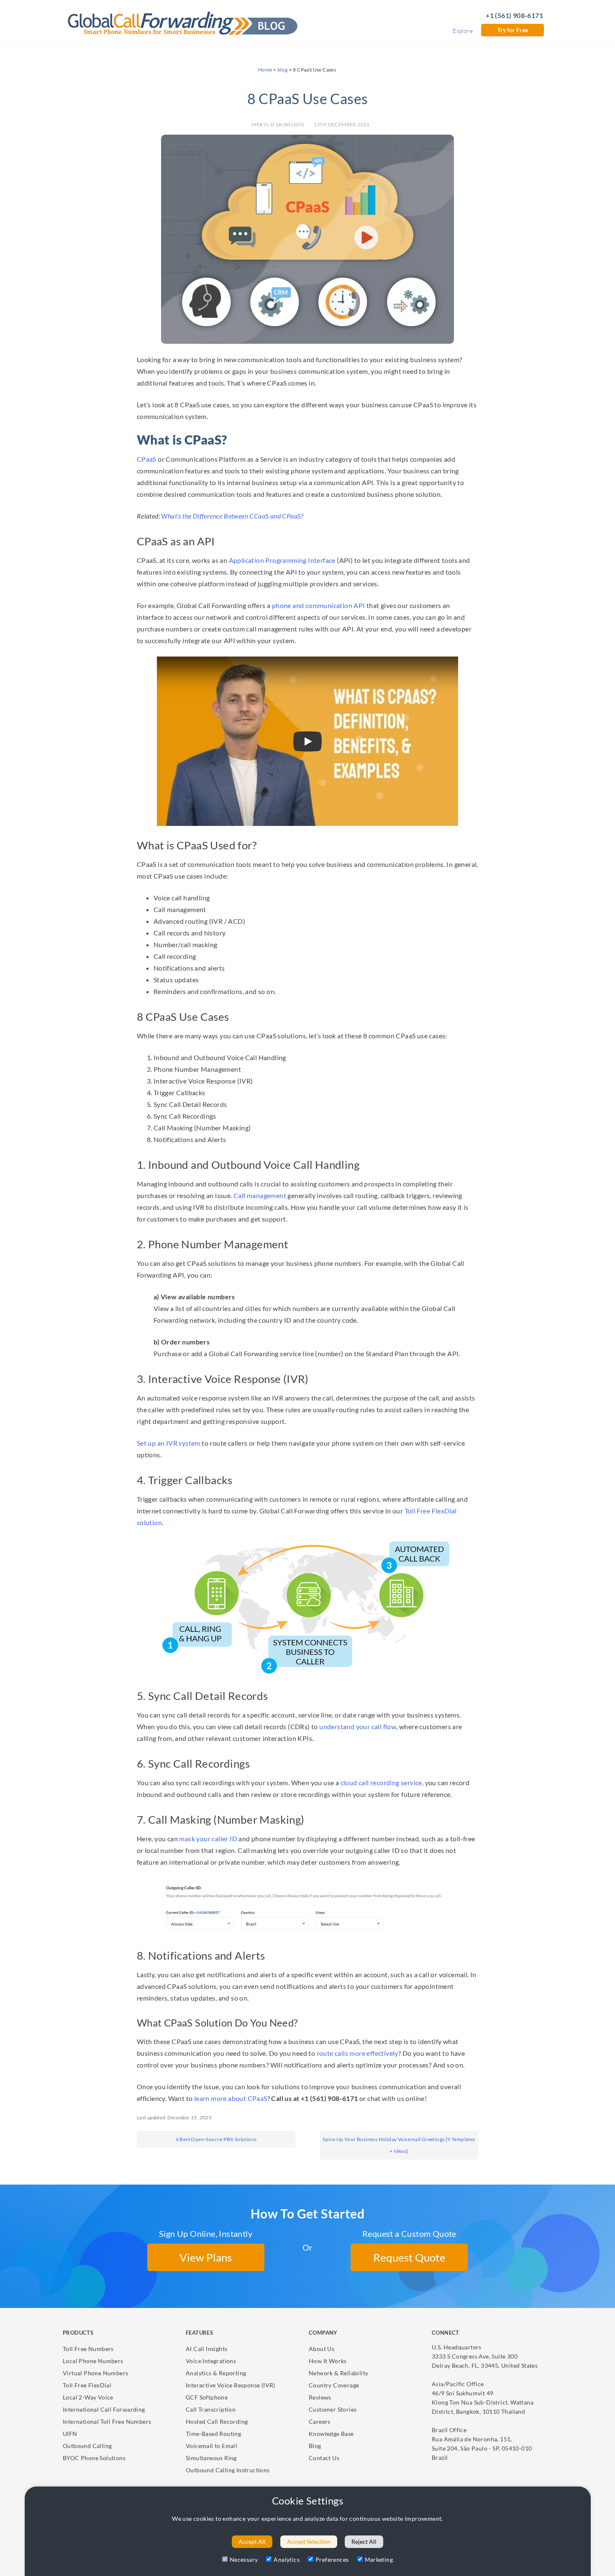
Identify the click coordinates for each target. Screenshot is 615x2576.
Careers (320, 2421)
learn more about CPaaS (231, 2098)
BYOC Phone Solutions (94, 2458)
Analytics (287, 2559)
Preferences (332, 2559)
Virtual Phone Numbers (95, 2373)
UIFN (70, 2434)
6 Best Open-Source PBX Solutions (216, 2139)
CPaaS (147, 459)
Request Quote (409, 2257)
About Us (322, 2349)
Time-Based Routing (213, 2434)
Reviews (320, 2397)
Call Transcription (211, 2409)
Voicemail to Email (211, 2446)
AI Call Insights (206, 2349)
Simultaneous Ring (211, 2458)
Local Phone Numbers (93, 2361)
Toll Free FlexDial (87, 2385)
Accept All (252, 2541)
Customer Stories (333, 2409)
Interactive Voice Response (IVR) (231, 2385)
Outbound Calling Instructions (228, 2470)
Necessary (244, 2559)
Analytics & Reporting (216, 2373)
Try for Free (513, 30)
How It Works (328, 2361)
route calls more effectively (357, 2053)
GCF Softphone (207, 2397)
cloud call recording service (381, 1782)
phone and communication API (319, 605)
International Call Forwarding (104, 2409)
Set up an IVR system (169, 1443)
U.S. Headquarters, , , (485, 2356)
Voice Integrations (211, 2361)
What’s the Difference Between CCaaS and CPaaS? (232, 516)
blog (283, 70)
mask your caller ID (208, 1839)
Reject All (364, 2541)
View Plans (206, 2257)
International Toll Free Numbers (107, 2421)
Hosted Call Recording (217, 2421)
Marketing (379, 2559)
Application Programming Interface (282, 560)
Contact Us (324, 2458)
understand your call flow (358, 1726)
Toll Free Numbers (88, 2349)
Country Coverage (334, 2385)
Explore (463, 31)
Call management (260, 1195)
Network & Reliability (338, 2373)
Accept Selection (309, 2541)
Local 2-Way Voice (88, 2397)
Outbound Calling (87, 2446)
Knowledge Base (331, 2434)
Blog (315, 2446)
